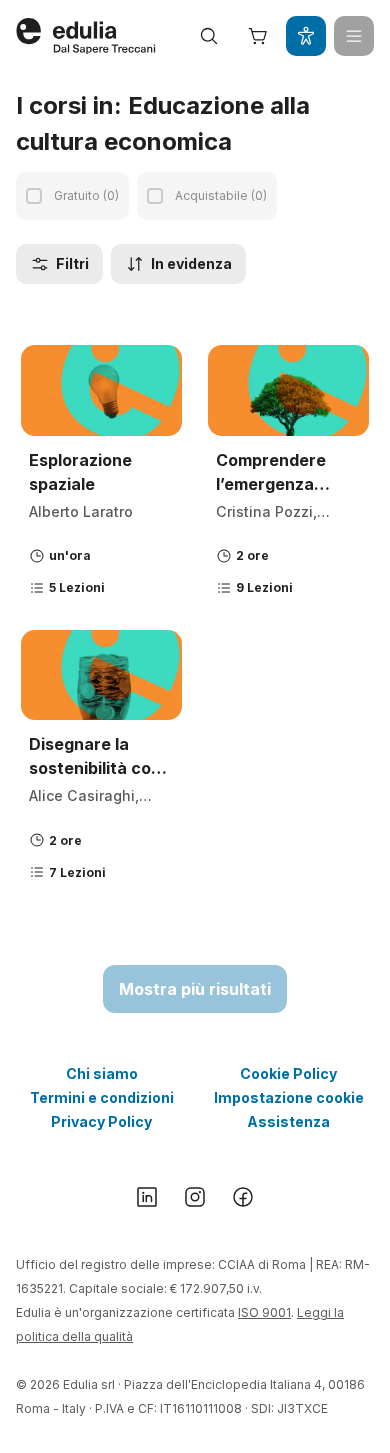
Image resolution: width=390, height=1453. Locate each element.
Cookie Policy (288, 1073)
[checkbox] (34, 196)
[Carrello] (258, 36)
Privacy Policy (101, 1121)
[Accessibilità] (306, 36)
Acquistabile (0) (221, 195)
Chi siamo (102, 1073)
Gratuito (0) (86, 195)
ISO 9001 (264, 1312)
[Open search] (209, 36)
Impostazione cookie (289, 1097)
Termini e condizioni (102, 1097)
